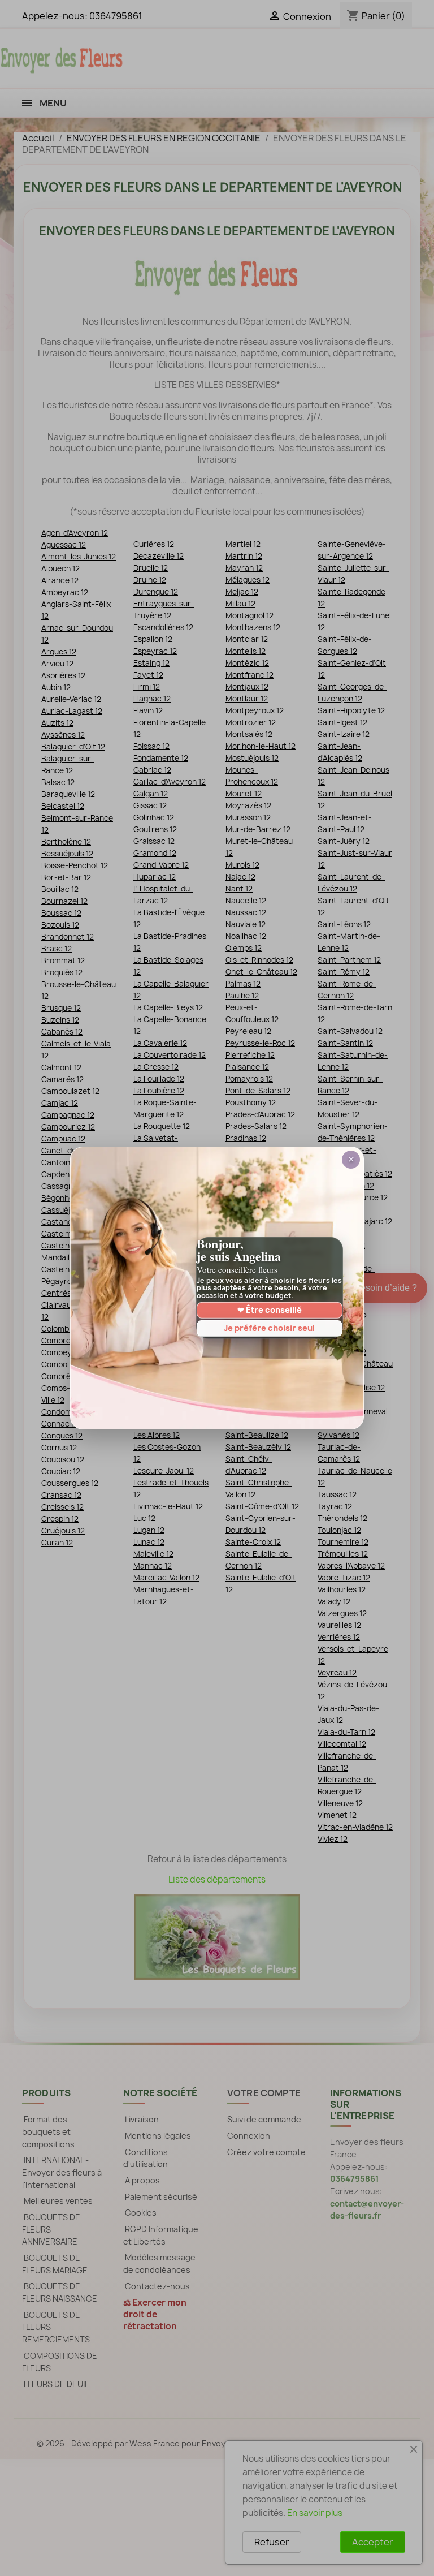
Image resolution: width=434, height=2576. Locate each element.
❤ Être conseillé (270, 1310)
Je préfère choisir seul (269, 1328)
